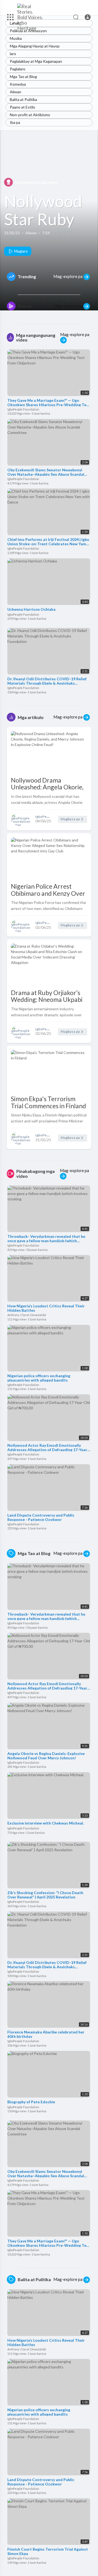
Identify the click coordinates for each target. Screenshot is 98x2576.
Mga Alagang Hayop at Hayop (35, 46)
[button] (88, 17)
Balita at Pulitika (23, 99)
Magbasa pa (71, 819)
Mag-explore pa (68, 276)
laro (13, 54)
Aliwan (16, 92)
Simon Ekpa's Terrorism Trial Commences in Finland (48, 1102)
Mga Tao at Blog (23, 77)
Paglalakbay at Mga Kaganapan (36, 61)
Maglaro (21, 251)
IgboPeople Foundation (24, 409)
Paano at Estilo (22, 107)
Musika (16, 38)
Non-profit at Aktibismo (30, 115)
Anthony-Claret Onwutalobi (27, 1315)
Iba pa (15, 122)
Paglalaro (18, 69)
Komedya (18, 84)
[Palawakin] (10, 17)
